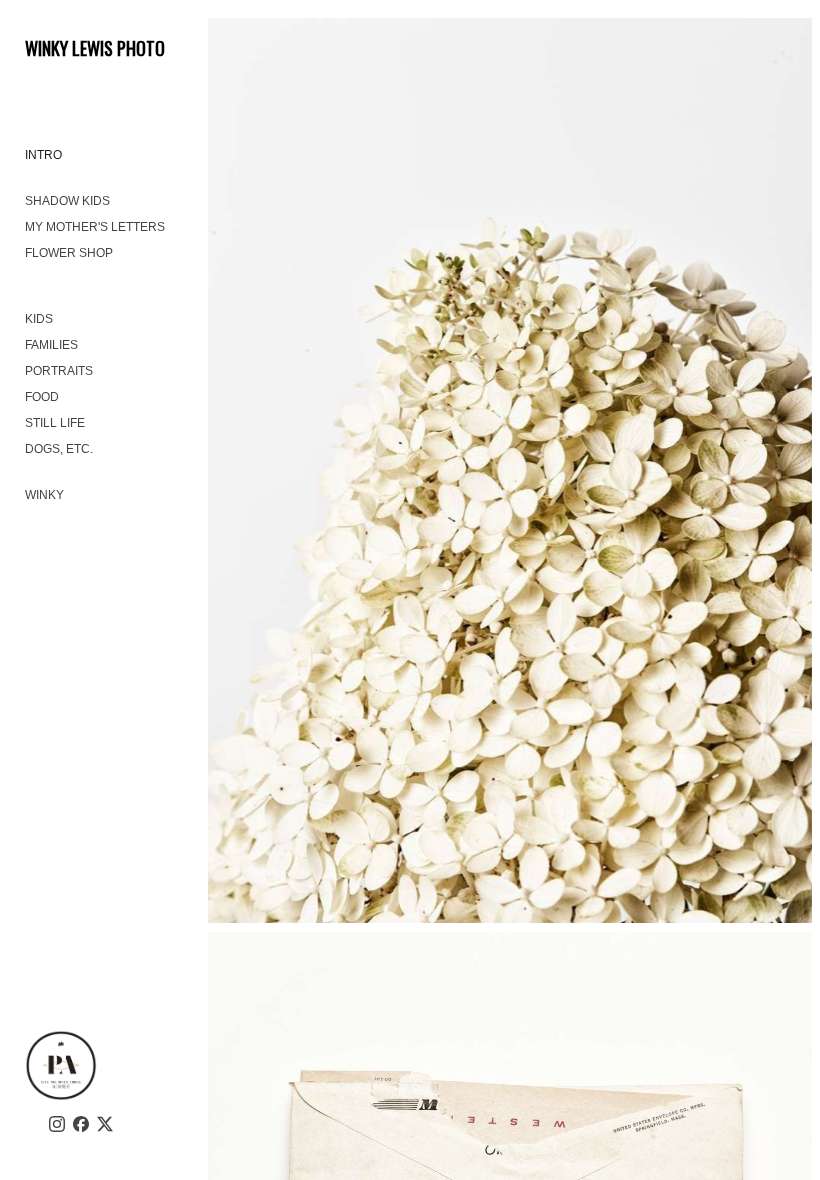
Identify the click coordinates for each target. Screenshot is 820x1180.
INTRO (43, 155)
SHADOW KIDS (67, 201)
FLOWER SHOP (69, 253)
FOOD (42, 397)
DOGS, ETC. (59, 449)
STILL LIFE (55, 423)
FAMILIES (51, 345)
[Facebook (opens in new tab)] (81, 1124)
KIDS (39, 319)
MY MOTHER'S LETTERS (95, 227)
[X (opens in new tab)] (105, 1124)
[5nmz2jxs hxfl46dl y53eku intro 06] (510, 470)
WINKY (44, 495)
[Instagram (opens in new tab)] (57, 1124)
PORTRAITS (59, 371)
